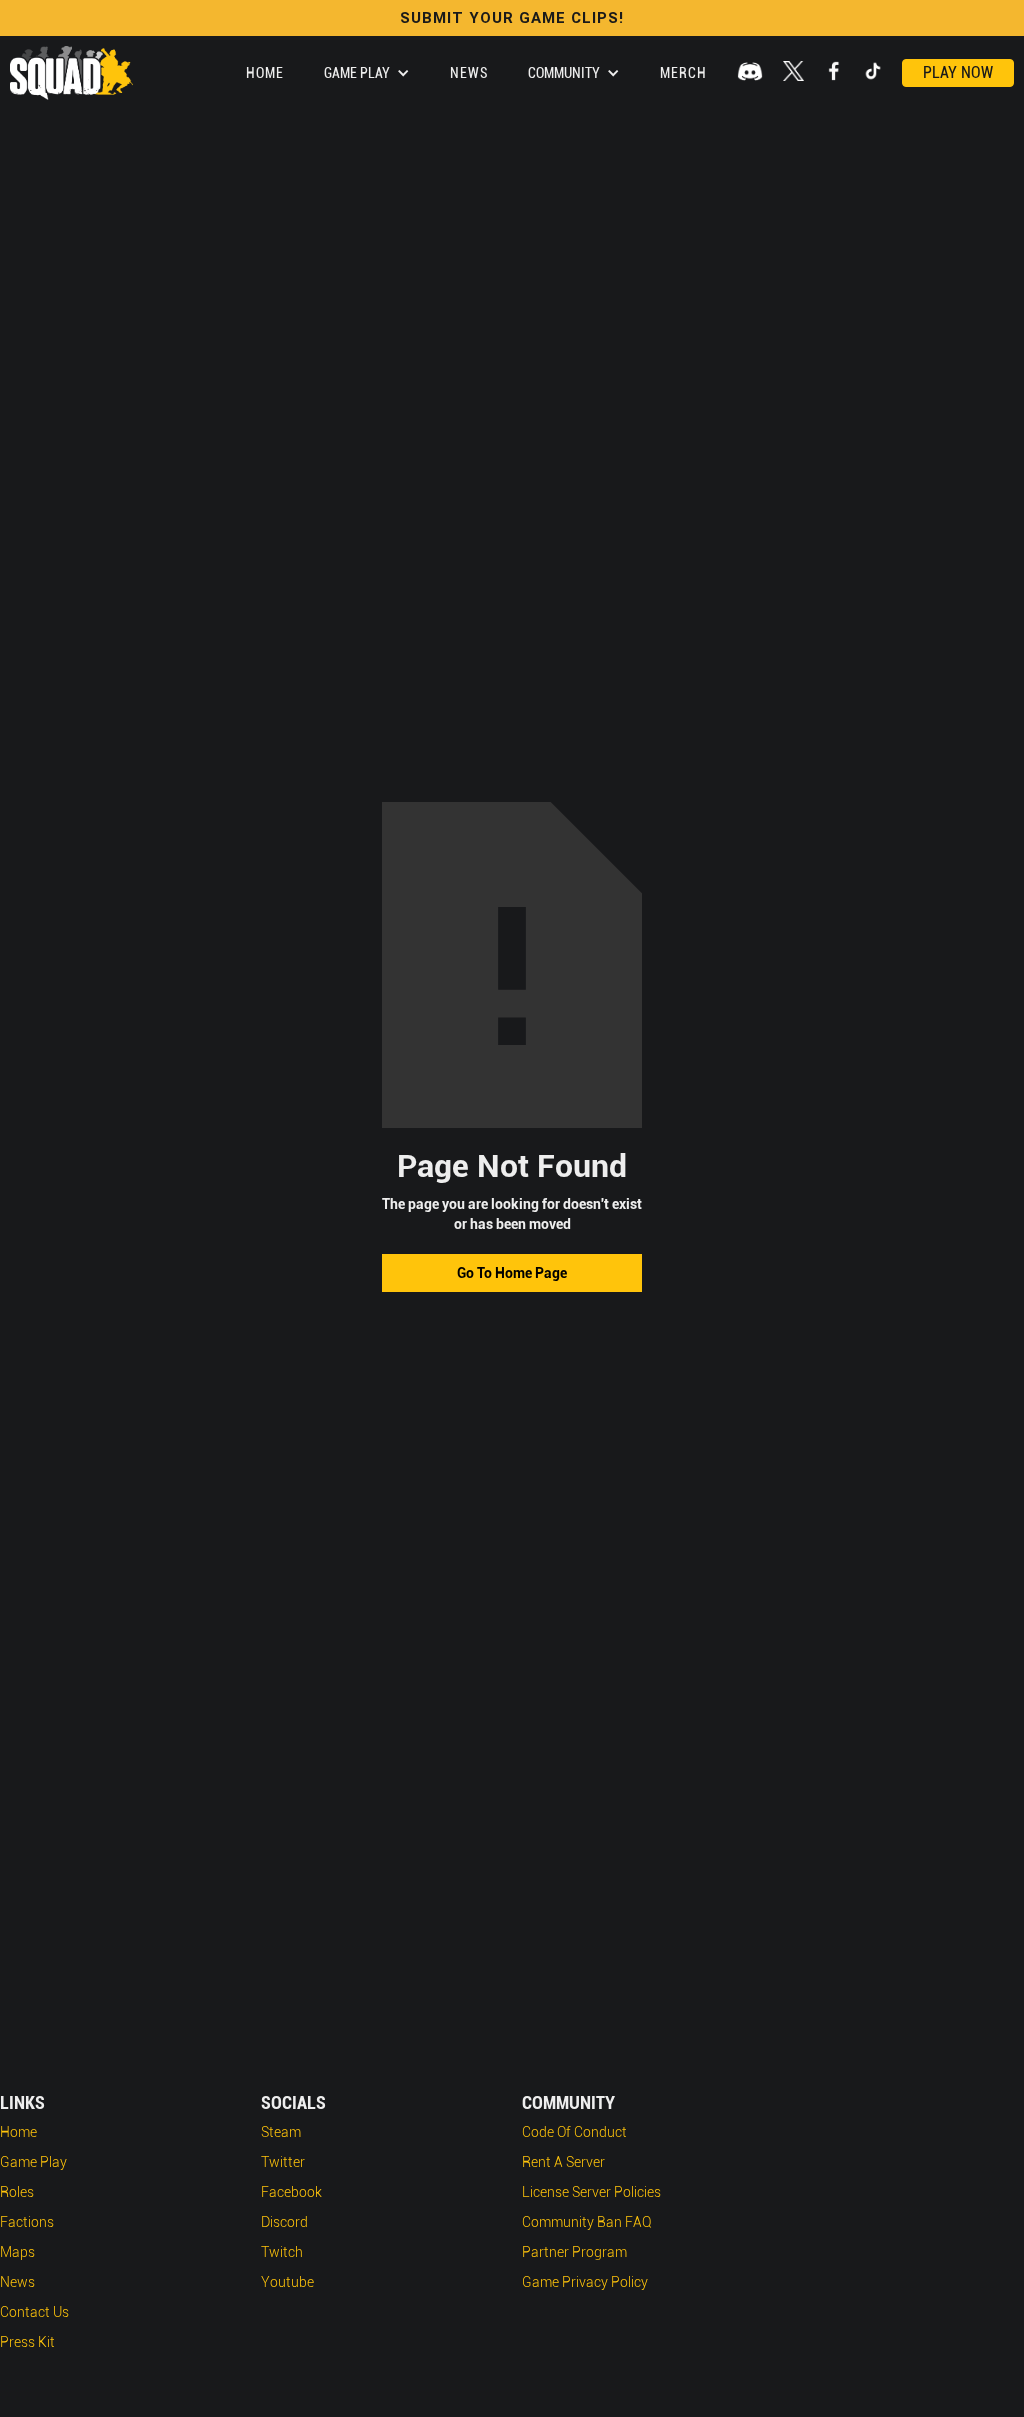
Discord (284, 2222)
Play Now (958, 72)
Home (265, 73)
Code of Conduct (574, 2132)
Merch (683, 73)
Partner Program (574, 2252)
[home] (71, 73)
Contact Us (34, 2312)
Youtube (287, 2282)
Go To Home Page (512, 1273)
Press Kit (27, 2342)
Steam (281, 2132)
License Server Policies (591, 2192)
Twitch (282, 2252)
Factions (27, 2222)
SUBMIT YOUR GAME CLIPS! (512, 18)
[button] (367, 73)
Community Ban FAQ (587, 2222)
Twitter (283, 2162)
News (469, 73)
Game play (33, 2162)
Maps (17, 2252)
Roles (17, 2192)
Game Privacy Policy (585, 2282)
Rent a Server (563, 2162)
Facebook (291, 2192)
